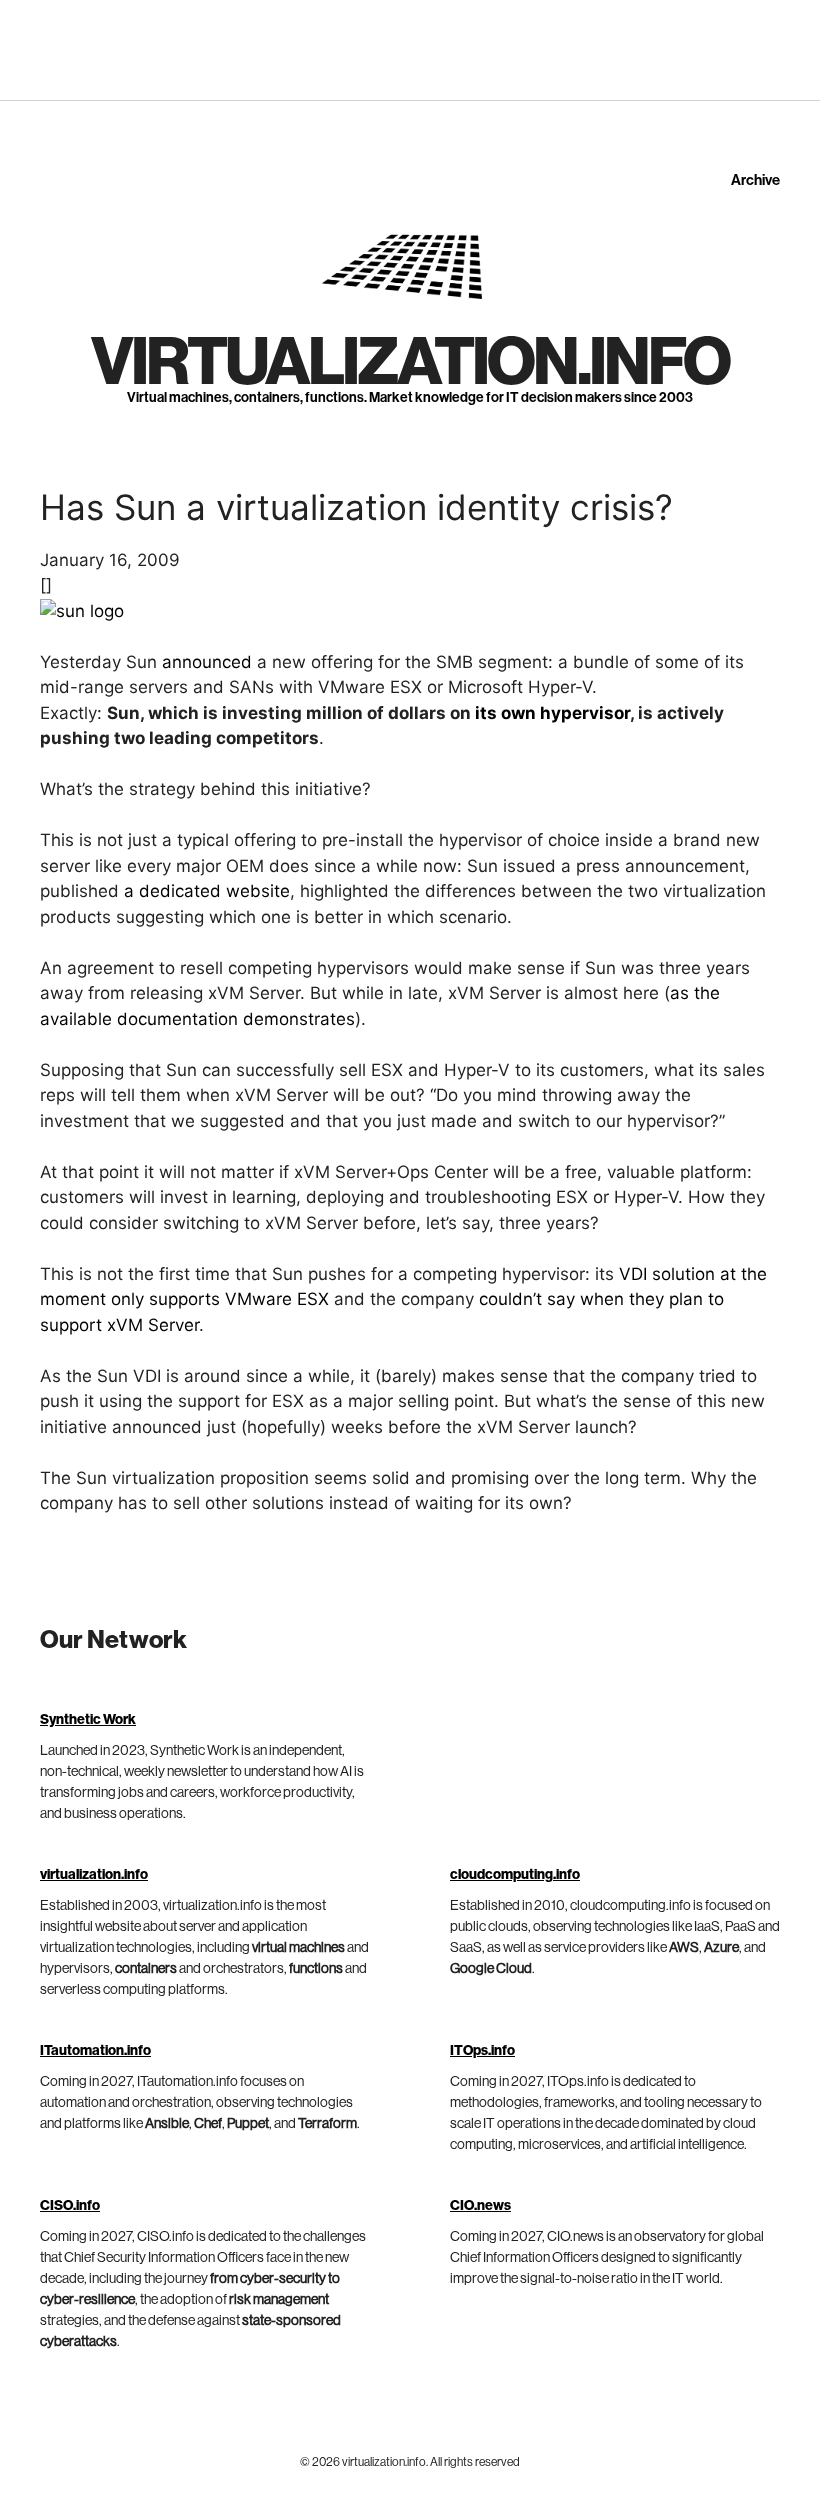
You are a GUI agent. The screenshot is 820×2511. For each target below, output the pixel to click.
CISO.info (70, 2206)
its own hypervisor (552, 713)
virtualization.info (410, 363)
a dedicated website (207, 891)
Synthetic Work (88, 1720)
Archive (755, 180)
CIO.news (480, 2206)
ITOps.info (482, 2051)
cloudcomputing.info (515, 1875)
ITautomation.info (95, 2051)
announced (207, 662)
